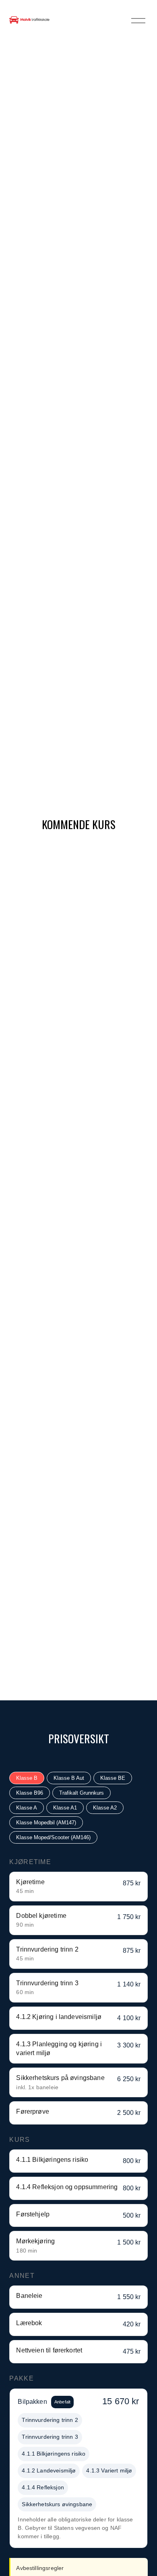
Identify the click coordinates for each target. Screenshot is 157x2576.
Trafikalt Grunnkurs (82, 1793)
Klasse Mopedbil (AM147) (46, 1823)
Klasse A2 (105, 1808)
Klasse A (27, 1808)
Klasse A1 (65, 1808)
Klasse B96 (30, 1793)
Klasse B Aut (69, 1778)
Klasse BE (113, 1778)
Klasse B (27, 1778)
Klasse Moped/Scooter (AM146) (53, 1837)
